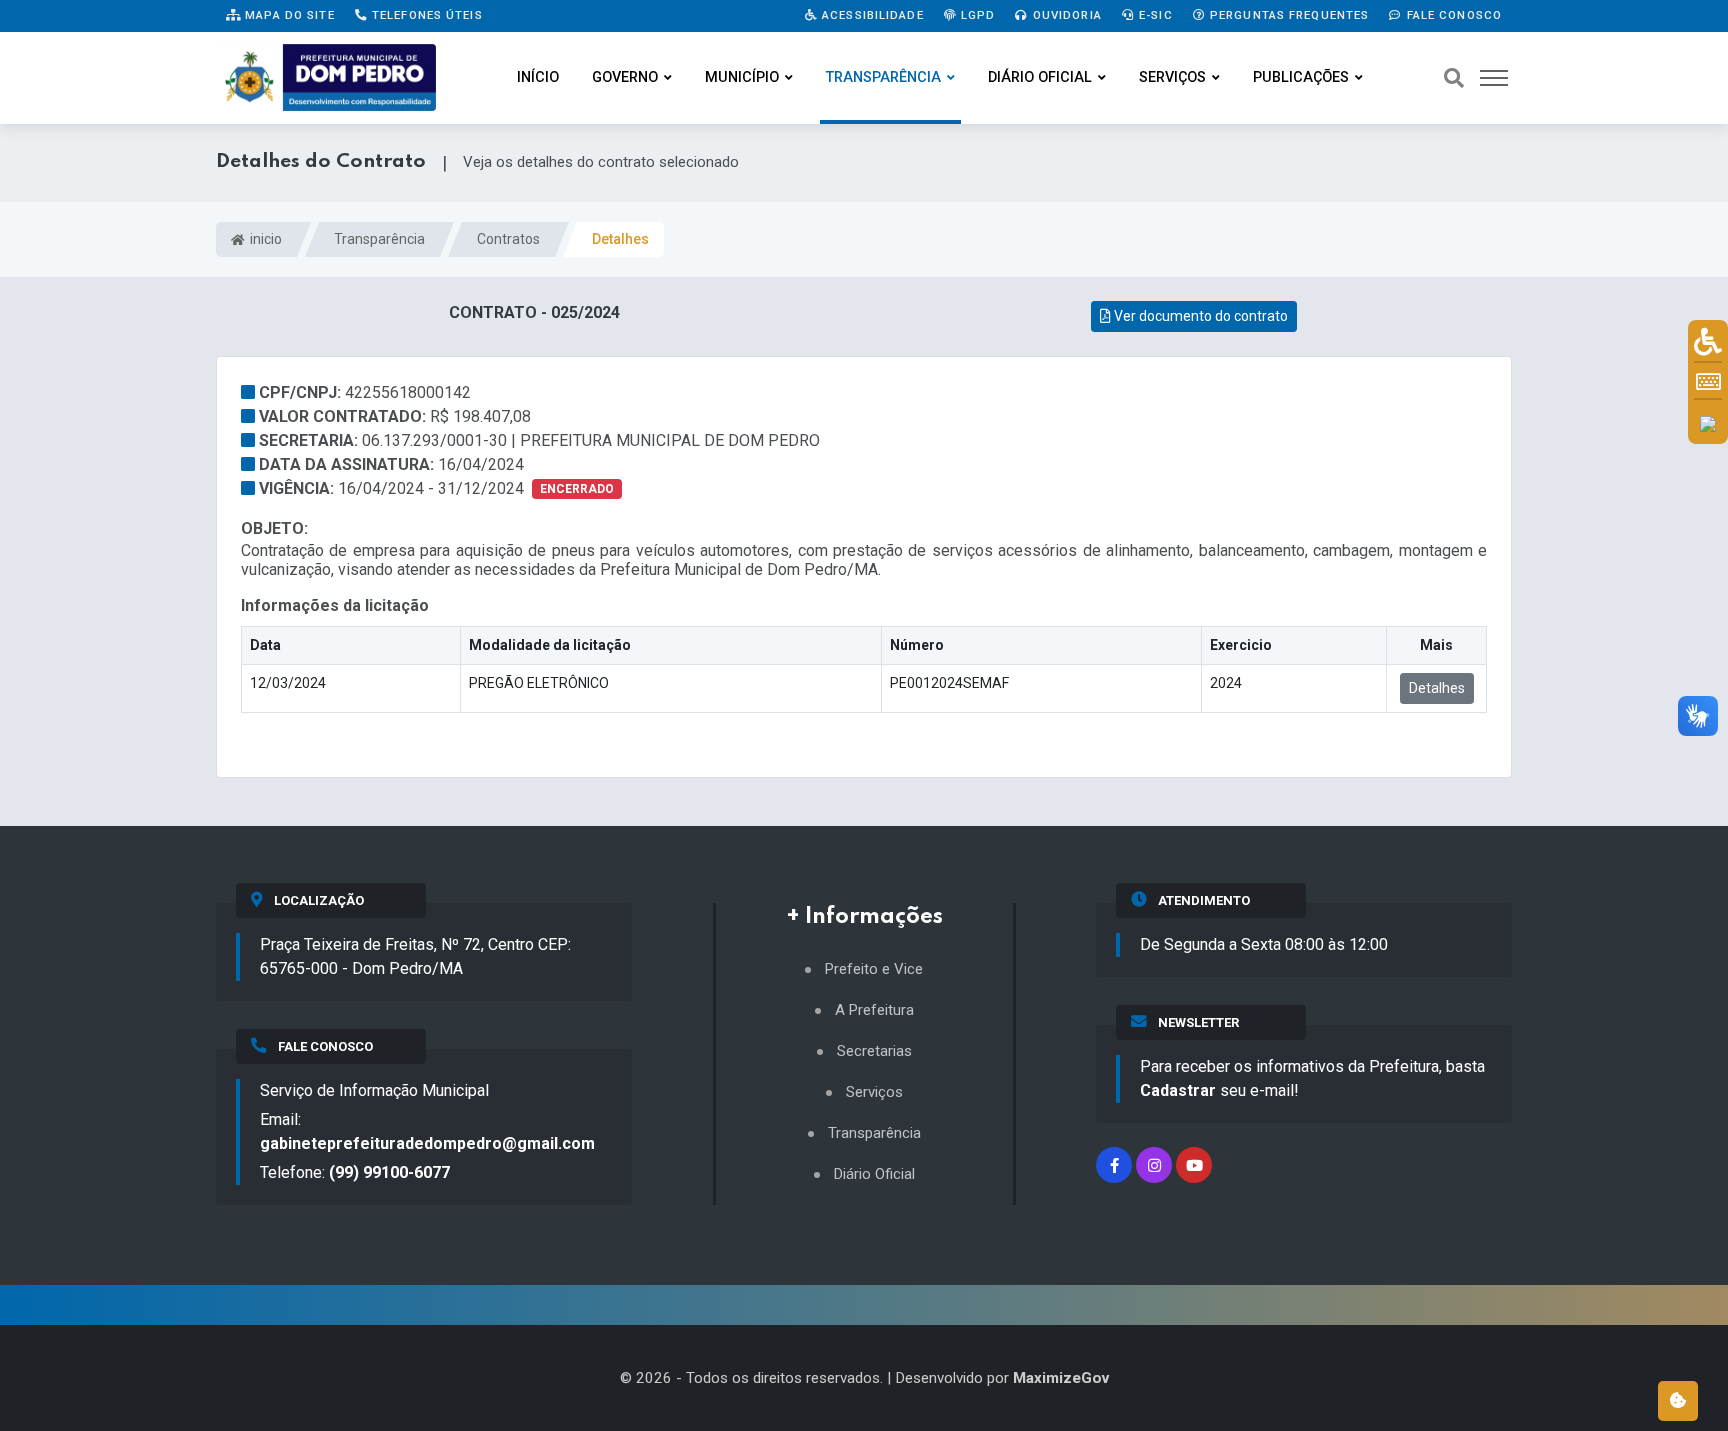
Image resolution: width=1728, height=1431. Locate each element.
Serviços (1172, 77)
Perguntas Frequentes (1288, 15)
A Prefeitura (874, 1010)
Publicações (1301, 77)
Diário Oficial (1040, 77)
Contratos (508, 239)
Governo (625, 77)
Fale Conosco (1452, 15)
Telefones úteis (425, 15)
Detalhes (1437, 688)
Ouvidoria (1065, 15)
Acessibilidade (871, 15)
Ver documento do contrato (1199, 316)
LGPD (976, 15)
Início (538, 77)
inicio (264, 239)
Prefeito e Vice (874, 969)
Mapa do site (288, 15)
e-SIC (1154, 15)
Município (742, 77)
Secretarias (874, 1051)
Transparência (883, 77)
